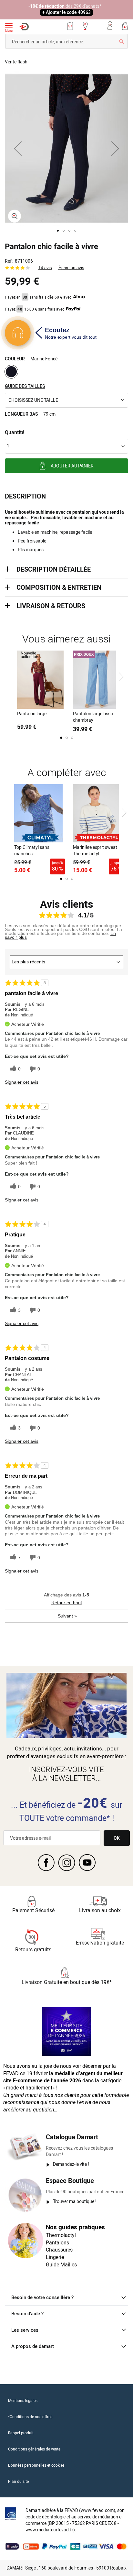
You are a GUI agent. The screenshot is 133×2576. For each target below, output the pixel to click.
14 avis (45, 268)
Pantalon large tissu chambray (93, 717)
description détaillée (54, 569)
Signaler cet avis (22, 1082)
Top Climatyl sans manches (32, 850)
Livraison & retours (51, 606)
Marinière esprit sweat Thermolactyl (95, 850)
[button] (18, 148)
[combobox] (66, 41)
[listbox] (66, 373)
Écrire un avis (71, 268)
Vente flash (16, 62)
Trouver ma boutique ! (75, 2201)
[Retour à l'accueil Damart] (24, 27)
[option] (11, 372)
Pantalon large (32, 713)
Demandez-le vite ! (71, 2164)
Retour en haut (67, 1603)
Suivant (67, 1616)
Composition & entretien (59, 587)
